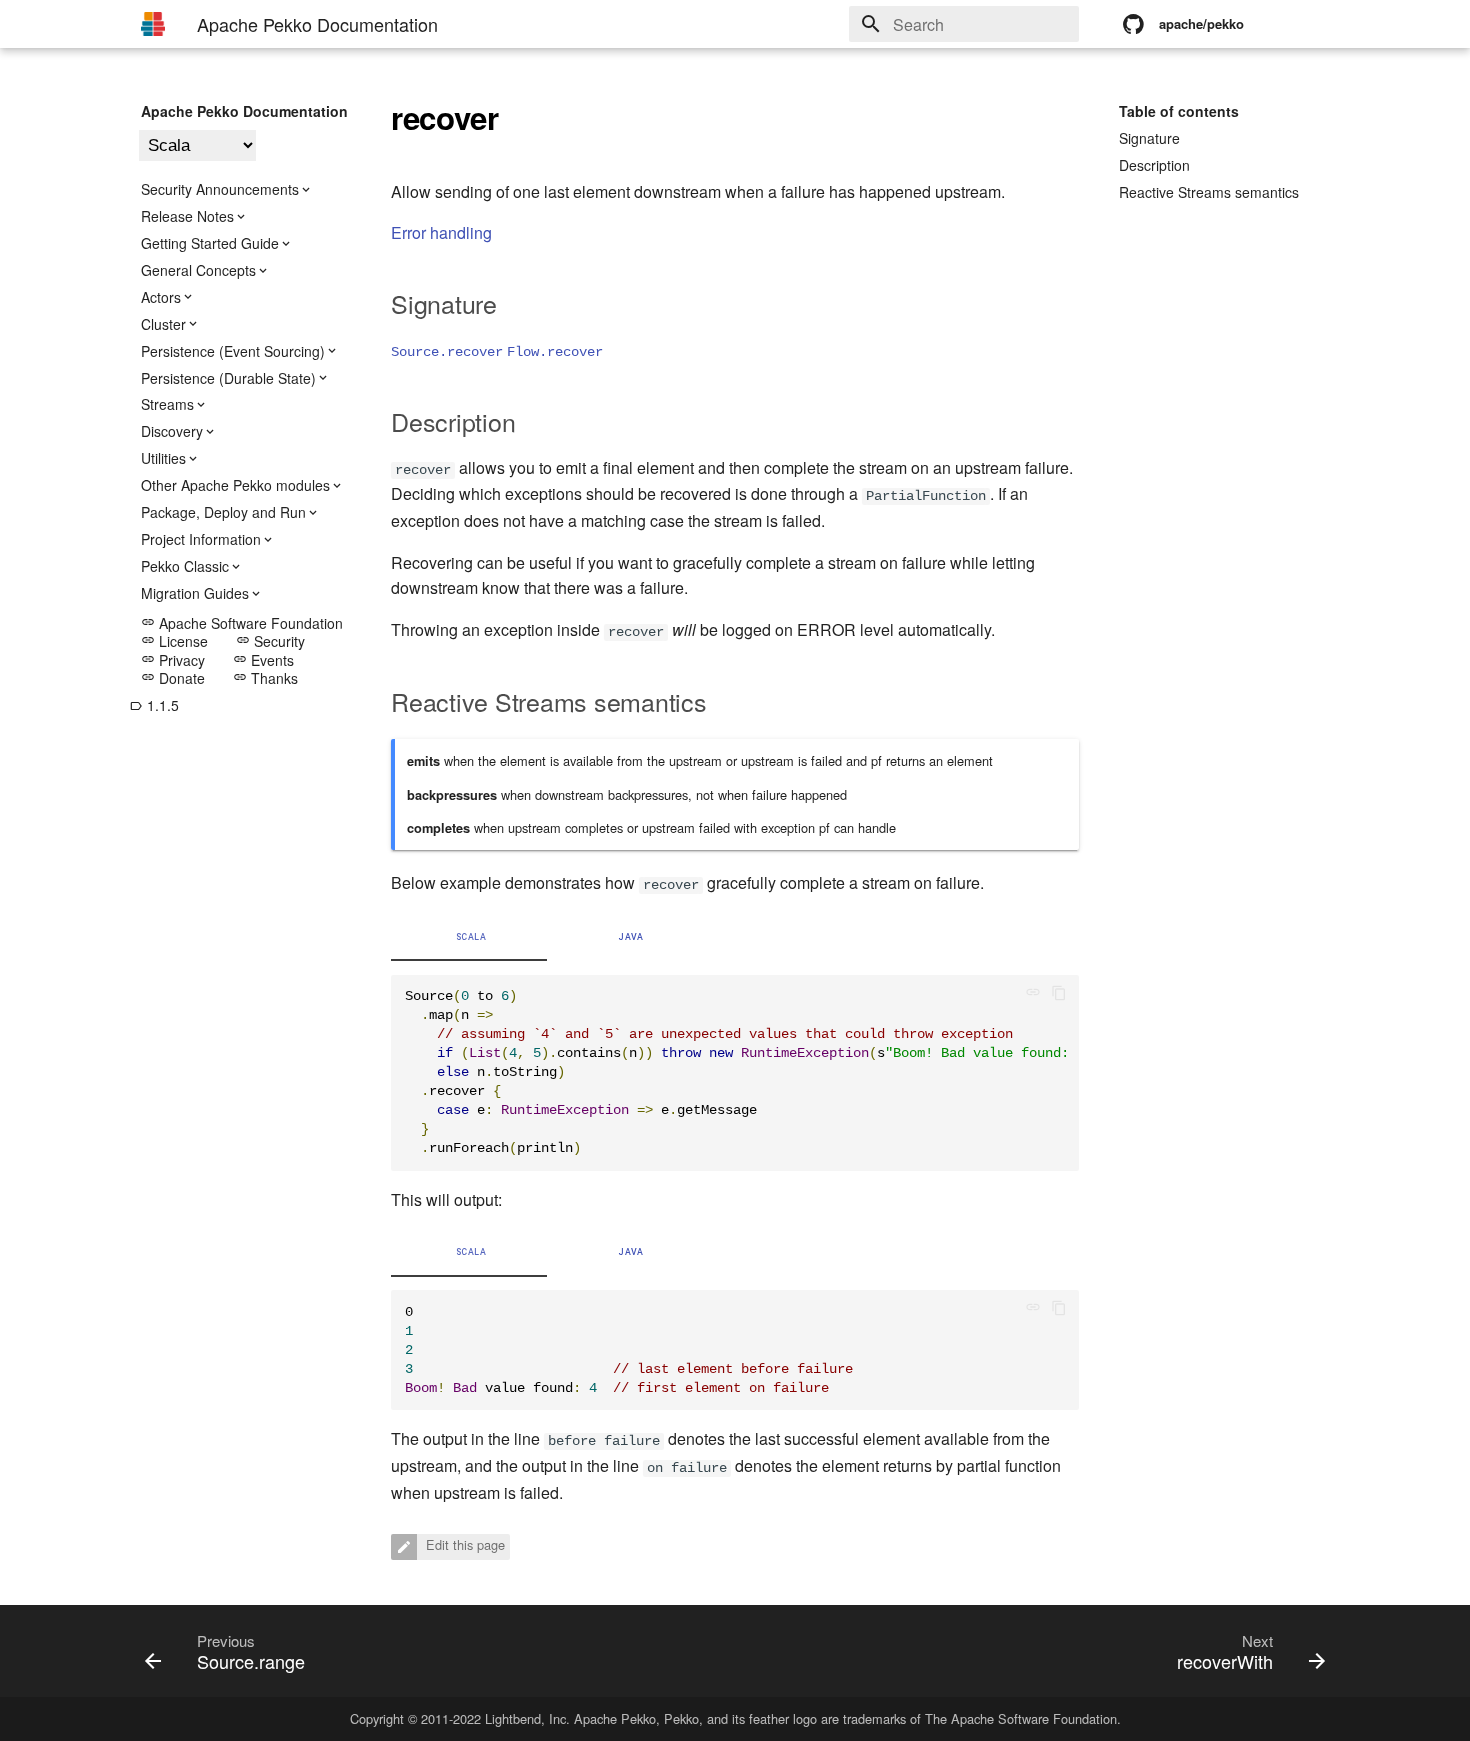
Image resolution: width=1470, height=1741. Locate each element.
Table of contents (1179, 111)
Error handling (441, 232)
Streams (167, 404)
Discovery (172, 431)
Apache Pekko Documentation (244, 111)
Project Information (201, 539)
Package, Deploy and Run (223, 512)
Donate (173, 678)
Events (263, 660)
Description (1154, 165)
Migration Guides (195, 593)
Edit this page (463, 1545)
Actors (161, 297)
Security (270, 641)
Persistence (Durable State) (228, 378)
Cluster (163, 324)
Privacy (173, 660)
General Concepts (198, 270)
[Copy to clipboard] (1059, 995)
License (174, 641)
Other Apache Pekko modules (235, 485)
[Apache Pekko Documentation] (153, 24)
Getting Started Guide (210, 243)
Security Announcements (220, 189)
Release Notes (187, 216)
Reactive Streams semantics (1209, 192)
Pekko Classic (185, 566)
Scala (471, 937)
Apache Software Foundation (242, 623)
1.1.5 (154, 705)
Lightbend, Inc (525, 1718)
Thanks (265, 678)
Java (630, 937)
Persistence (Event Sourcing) (233, 351)
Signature (1149, 138)
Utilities (163, 458)
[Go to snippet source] (1039, 995)
